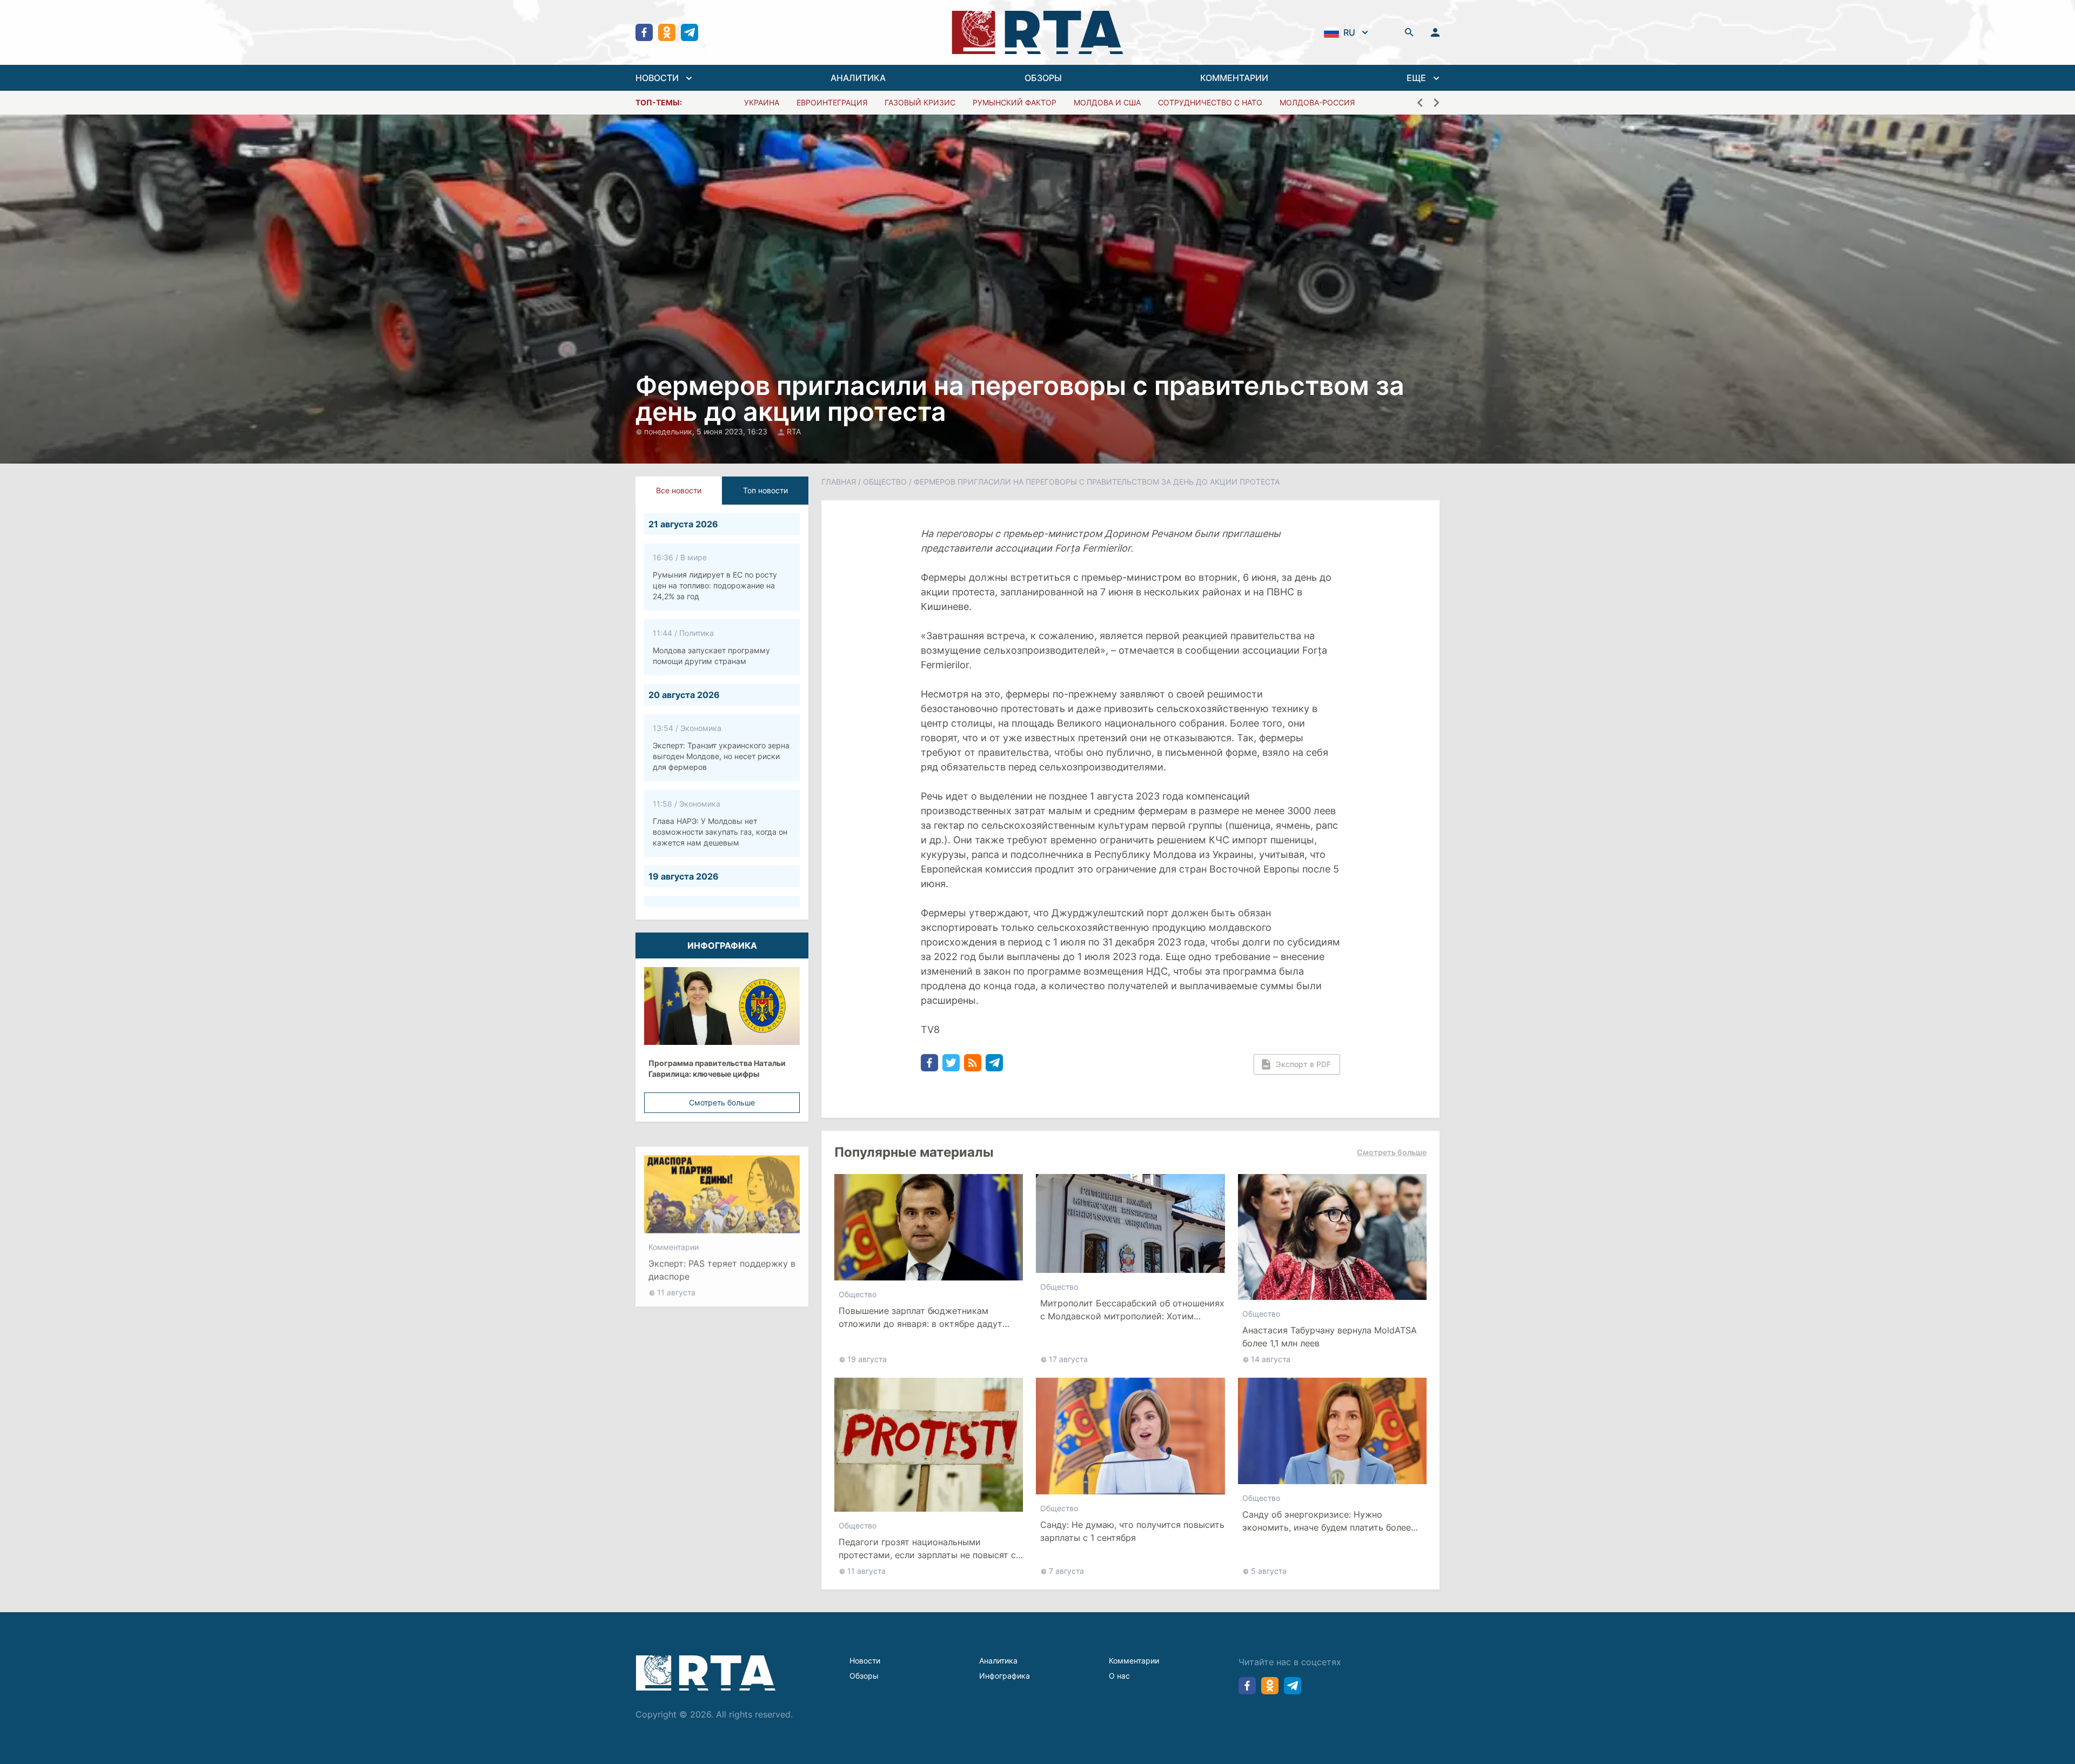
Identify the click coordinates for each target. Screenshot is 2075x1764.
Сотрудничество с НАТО (1210, 102)
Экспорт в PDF (1303, 1064)
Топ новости (765, 490)
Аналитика (998, 1661)
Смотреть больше (722, 1102)
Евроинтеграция (832, 102)
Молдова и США (1107, 102)
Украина (762, 102)
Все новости (679, 490)
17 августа (1068, 1359)
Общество (885, 482)
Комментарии (674, 1235)
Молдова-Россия (1317, 102)
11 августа (676, 1280)
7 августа (1066, 1571)
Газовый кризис (920, 102)
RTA (794, 431)
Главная (839, 482)
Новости (865, 1661)
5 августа (1269, 1571)
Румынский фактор (1015, 102)
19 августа (867, 1359)
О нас (1119, 1676)
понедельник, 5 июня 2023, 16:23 (707, 431)
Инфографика (1005, 1676)
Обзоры (864, 1676)
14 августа (1271, 1359)
